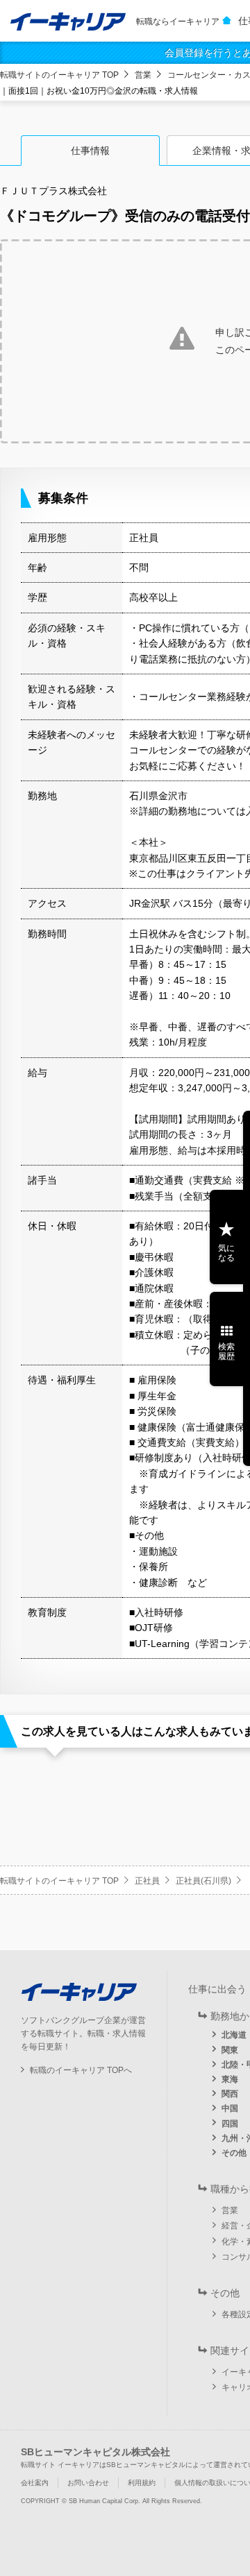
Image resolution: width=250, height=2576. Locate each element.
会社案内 (35, 2483)
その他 (234, 2153)
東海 (230, 2079)
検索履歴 (226, 1351)
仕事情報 (90, 151)
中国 (230, 2108)
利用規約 (142, 2483)
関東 (230, 2050)
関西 (230, 2094)
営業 (143, 75)
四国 (230, 2124)
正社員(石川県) (203, 1881)
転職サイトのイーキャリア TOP (59, 75)
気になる (226, 1253)
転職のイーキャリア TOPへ (81, 2070)
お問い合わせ (88, 2483)
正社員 (147, 1881)
